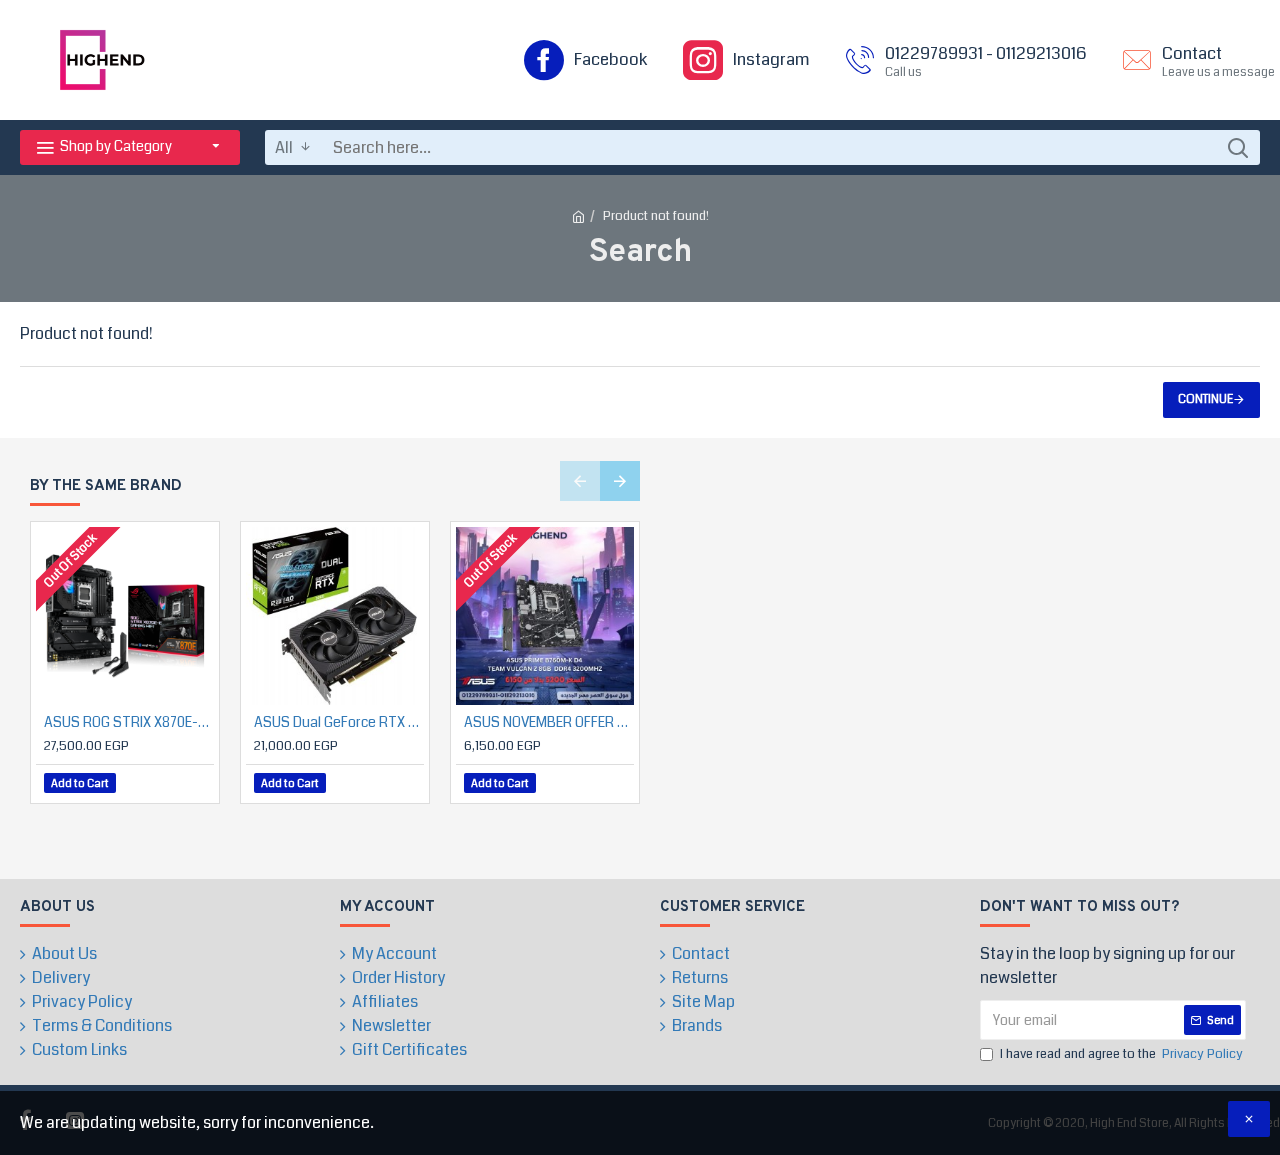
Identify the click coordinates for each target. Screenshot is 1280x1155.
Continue (1205, 399)
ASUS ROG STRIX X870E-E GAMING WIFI (129, 722)
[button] (580, 481)
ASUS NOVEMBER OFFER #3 (549, 722)
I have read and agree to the (1121, 1054)
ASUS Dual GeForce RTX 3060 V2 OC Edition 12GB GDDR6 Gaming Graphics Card (339, 722)
